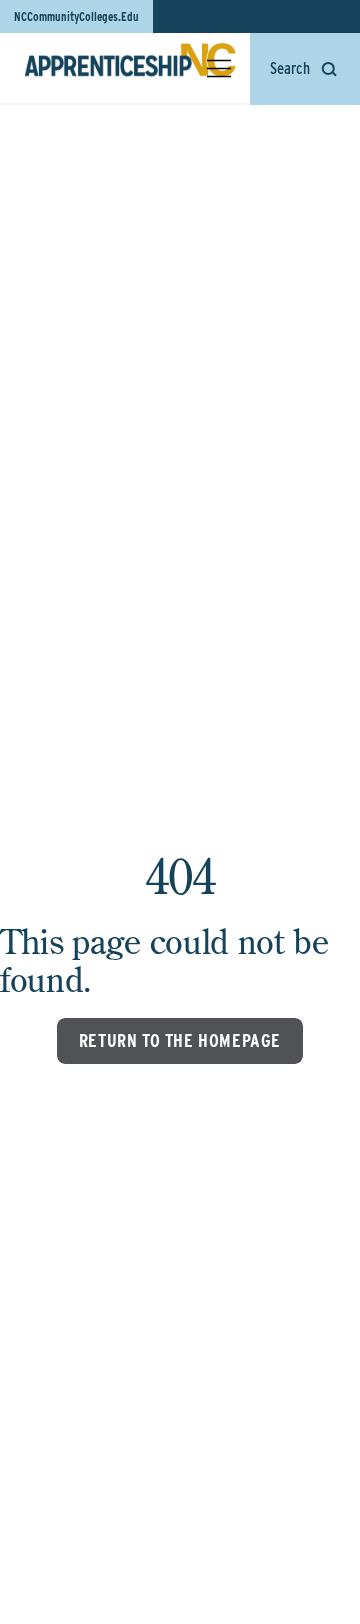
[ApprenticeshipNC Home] (130, 68)
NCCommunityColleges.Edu (76, 16)
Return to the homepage (180, 1040)
